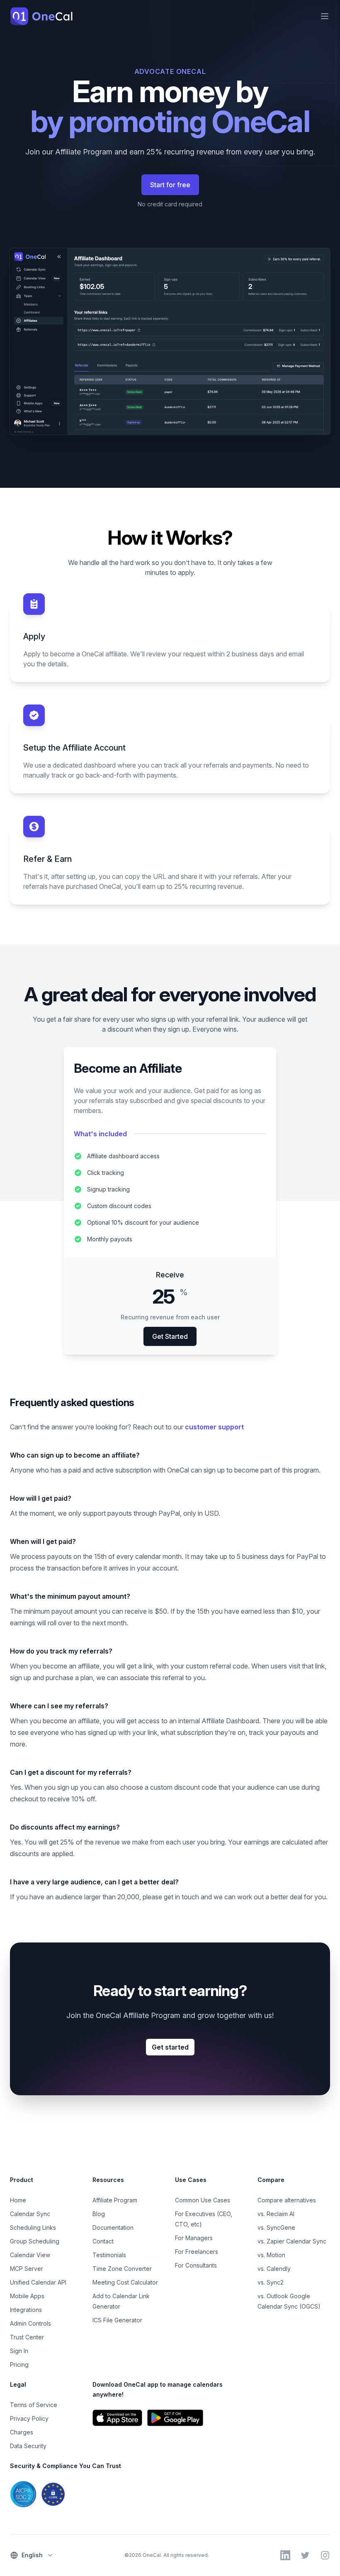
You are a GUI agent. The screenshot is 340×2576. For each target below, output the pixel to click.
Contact (103, 2241)
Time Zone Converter (122, 2269)
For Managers (194, 2238)
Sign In (19, 2351)
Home (18, 2200)
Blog (99, 2214)
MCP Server (27, 2269)
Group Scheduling (35, 2241)
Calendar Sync (30, 2214)
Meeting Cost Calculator (125, 2282)
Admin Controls (30, 2323)
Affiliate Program (115, 2200)
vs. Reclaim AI (276, 2214)
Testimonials (109, 2255)
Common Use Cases (203, 2200)
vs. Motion (271, 2255)
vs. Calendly (274, 2269)
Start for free (170, 185)
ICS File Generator (117, 2320)
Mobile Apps (27, 2296)
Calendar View (30, 2255)
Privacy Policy (29, 2418)
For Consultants (196, 2265)
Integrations (26, 2310)
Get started (170, 2047)
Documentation (113, 2227)
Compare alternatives (287, 2200)
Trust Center (27, 2337)
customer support (214, 1427)
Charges (22, 2432)
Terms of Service (34, 2405)
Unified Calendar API (38, 2282)
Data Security (28, 2446)
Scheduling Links (33, 2227)
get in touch (181, 1897)
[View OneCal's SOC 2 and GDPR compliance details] (87, 2494)
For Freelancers (197, 2252)
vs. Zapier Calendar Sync (292, 2241)
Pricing (19, 2364)
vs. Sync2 (271, 2282)
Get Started (170, 1336)
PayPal (169, 1513)
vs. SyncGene (276, 2227)
